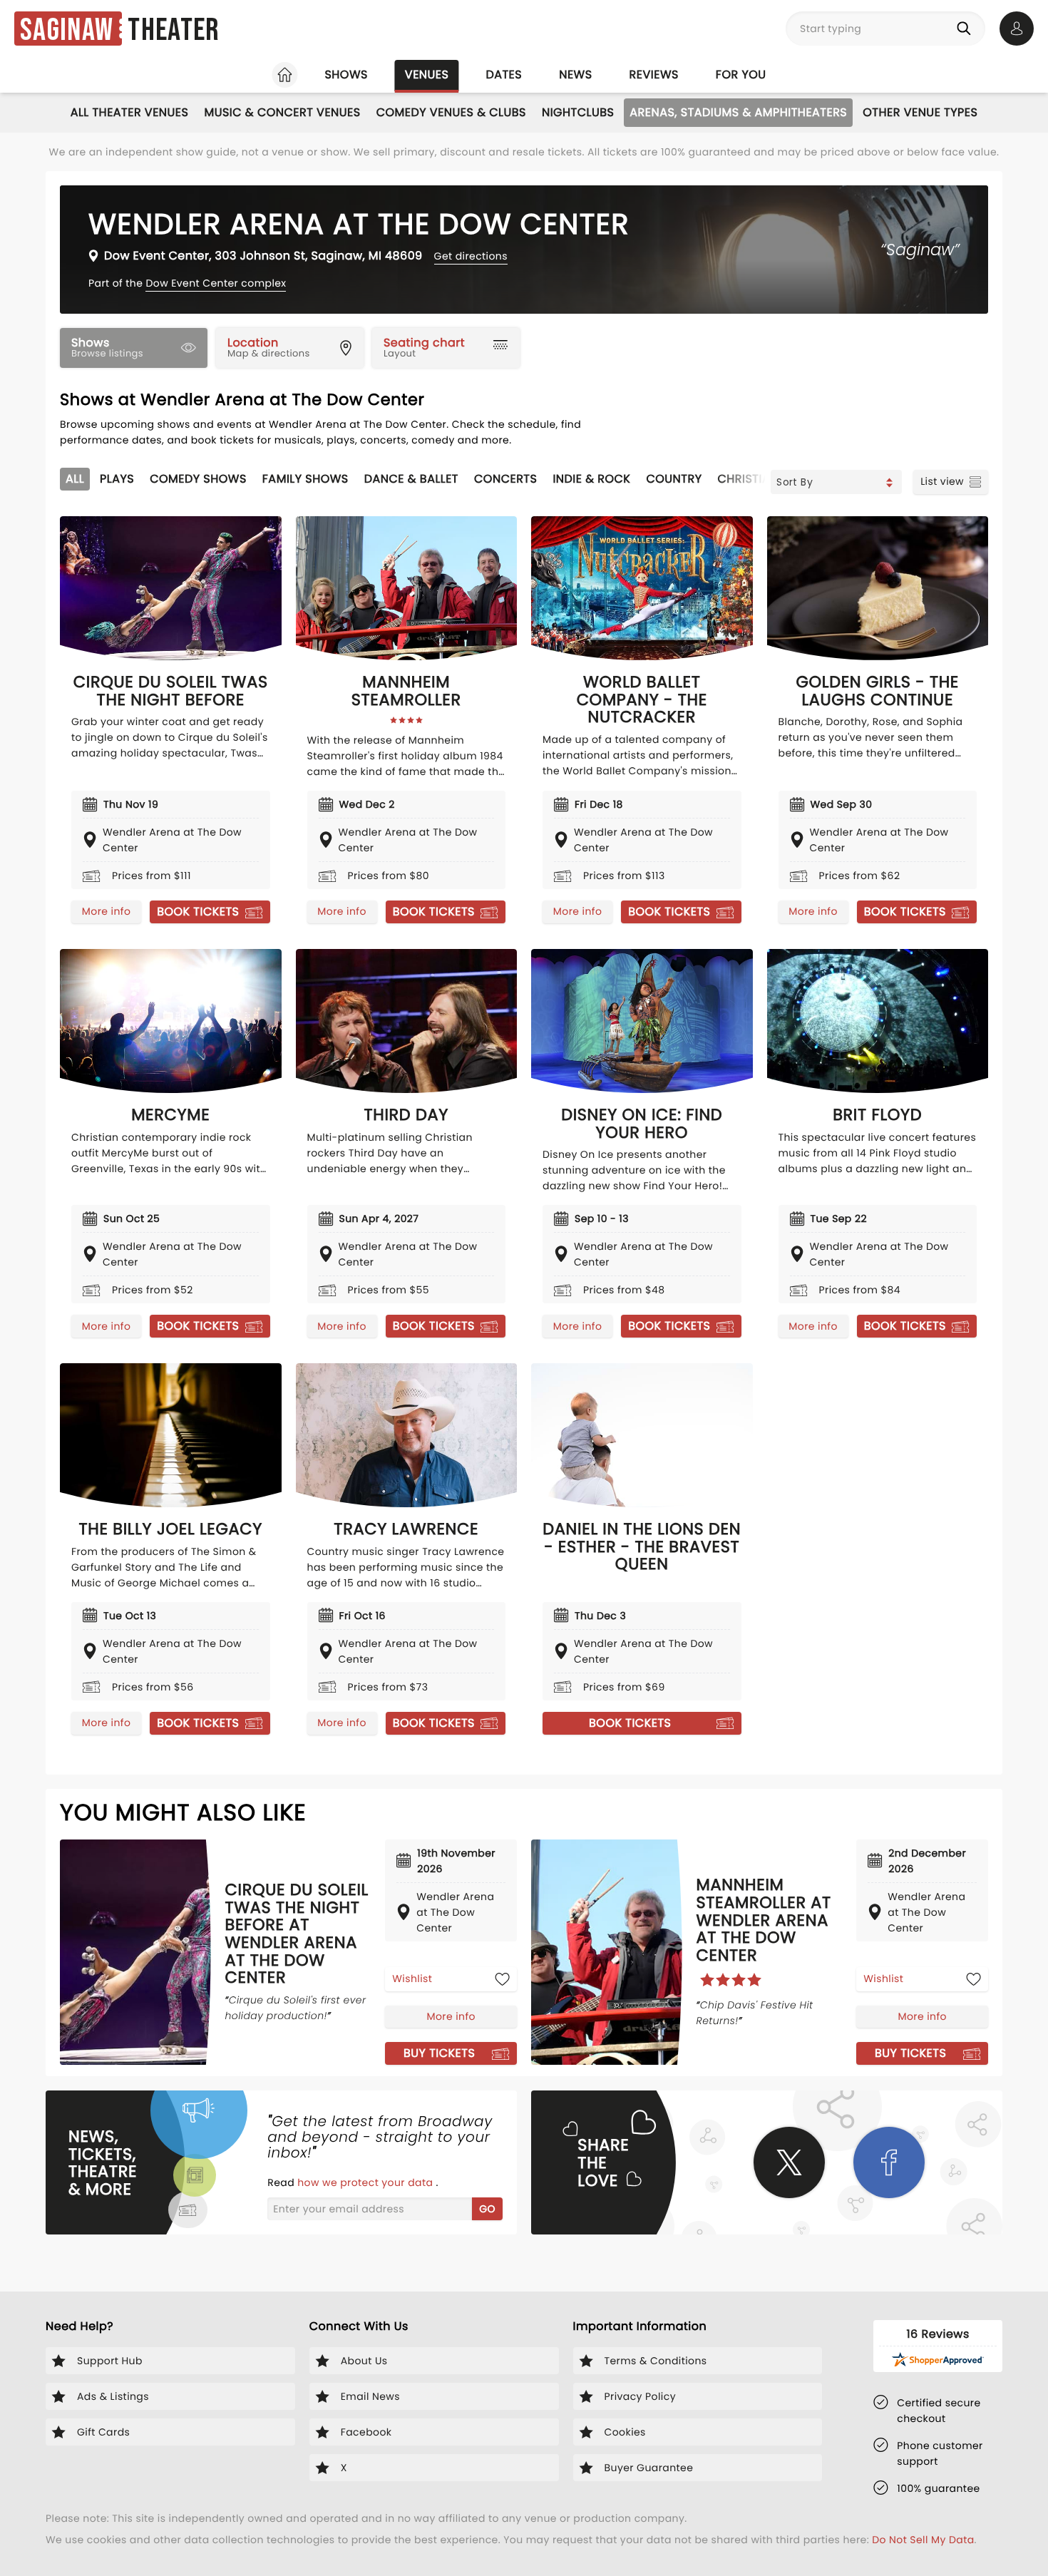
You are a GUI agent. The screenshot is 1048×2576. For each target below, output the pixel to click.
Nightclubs (578, 112)
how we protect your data (366, 2182)
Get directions (471, 256)
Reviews (654, 75)
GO (487, 2209)
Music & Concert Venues (282, 112)
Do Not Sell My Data (923, 2540)
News (575, 75)
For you (741, 75)
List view (942, 481)
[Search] (967, 29)
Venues (427, 75)
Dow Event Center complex (216, 283)
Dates (504, 75)
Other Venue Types (920, 112)
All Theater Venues (130, 112)
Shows (346, 75)
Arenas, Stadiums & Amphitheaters (738, 112)
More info (106, 911)
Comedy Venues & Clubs (451, 112)
